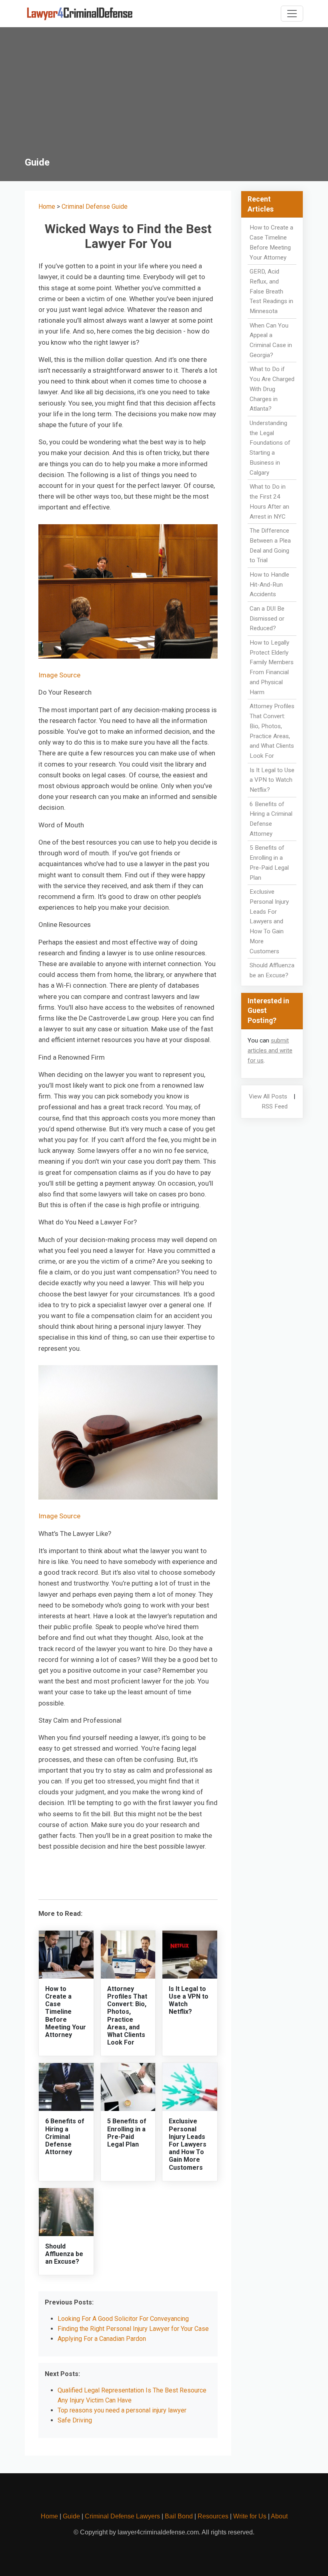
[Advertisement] (164, 97)
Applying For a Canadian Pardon (102, 2339)
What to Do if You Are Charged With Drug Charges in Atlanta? (272, 389)
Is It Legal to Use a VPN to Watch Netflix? (272, 780)
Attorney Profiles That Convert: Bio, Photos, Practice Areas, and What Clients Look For (127, 2016)
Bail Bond (179, 2516)
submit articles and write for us (270, 1050)
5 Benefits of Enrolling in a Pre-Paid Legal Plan (127, 2133)
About (279, 2516)
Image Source (59, 675)
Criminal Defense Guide (95, 207)
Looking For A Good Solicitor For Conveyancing (123, 2319)
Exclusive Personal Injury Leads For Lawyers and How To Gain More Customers (188, 2144)
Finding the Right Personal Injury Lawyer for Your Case (133, 2329)
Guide (71, 2516)
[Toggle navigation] (292, 14)
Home (47, 207)
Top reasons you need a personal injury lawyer (122, 2410)
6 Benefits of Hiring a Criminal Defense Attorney (65, 2137)
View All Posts (268, 1096)
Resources (213, 2516)
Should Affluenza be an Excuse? (64, 2254)
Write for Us (250, 2516)
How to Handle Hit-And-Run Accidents (269, 585)
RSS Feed (275, 1106)
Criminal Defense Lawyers (122, 2516)
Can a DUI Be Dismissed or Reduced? (267, 619)
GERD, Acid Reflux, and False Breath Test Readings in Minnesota (271, 291)
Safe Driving (75, 2420)
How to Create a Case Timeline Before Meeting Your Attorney (66, 2012)
